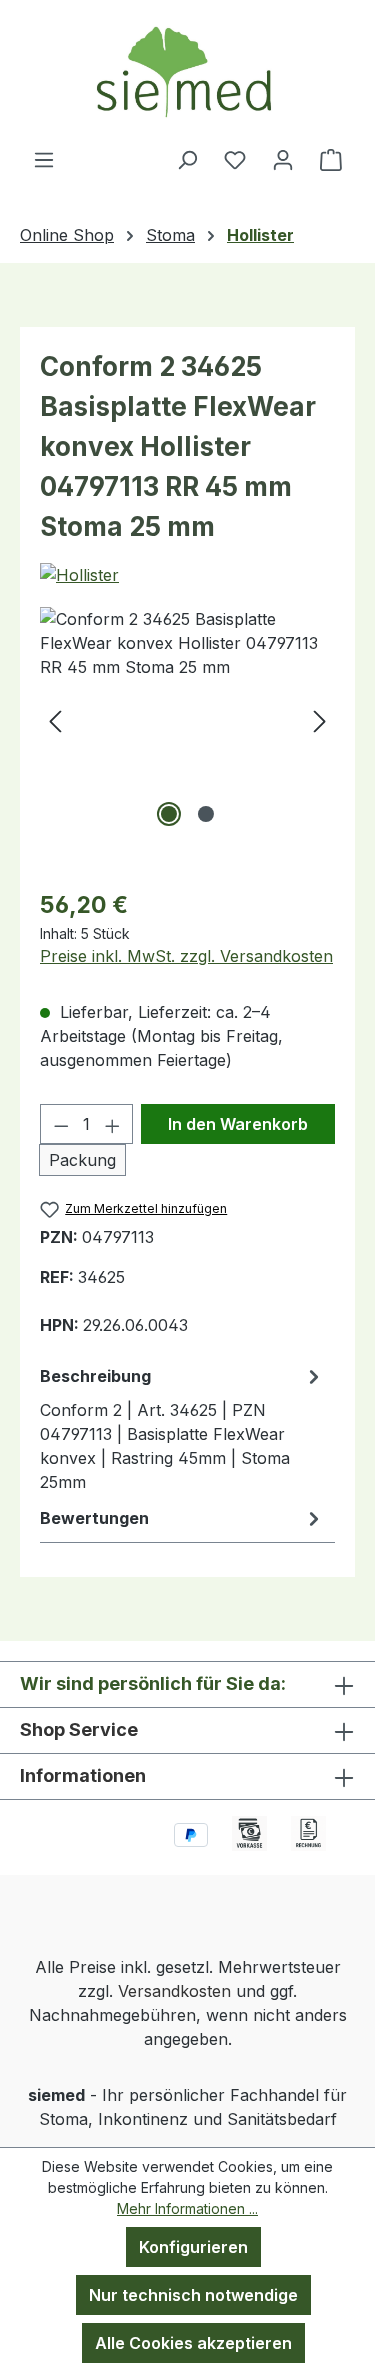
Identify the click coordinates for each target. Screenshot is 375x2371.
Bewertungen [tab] (94, 1518)
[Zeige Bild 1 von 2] (169, 814)
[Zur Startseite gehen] (187, 73)
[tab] (182, 1428)
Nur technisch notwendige (193, 2295)
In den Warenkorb (238, 1124)
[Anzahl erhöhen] (113, 1124)
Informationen (83, 1775)
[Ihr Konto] (283, 159)
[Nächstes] (320, 719)
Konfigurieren (193, 2247)
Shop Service (79, 1729)
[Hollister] (79, 575)
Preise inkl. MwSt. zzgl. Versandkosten (186, 956)
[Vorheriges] (55, 719)
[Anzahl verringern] (61, 1124)
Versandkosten (174, 1991)
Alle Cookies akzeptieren (193, 2343)
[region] (187, 719)
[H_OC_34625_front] (187, 719)
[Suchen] (187, 159)
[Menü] (44, 159)
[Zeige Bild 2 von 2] (206, 814)
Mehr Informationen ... (187, 2208)
